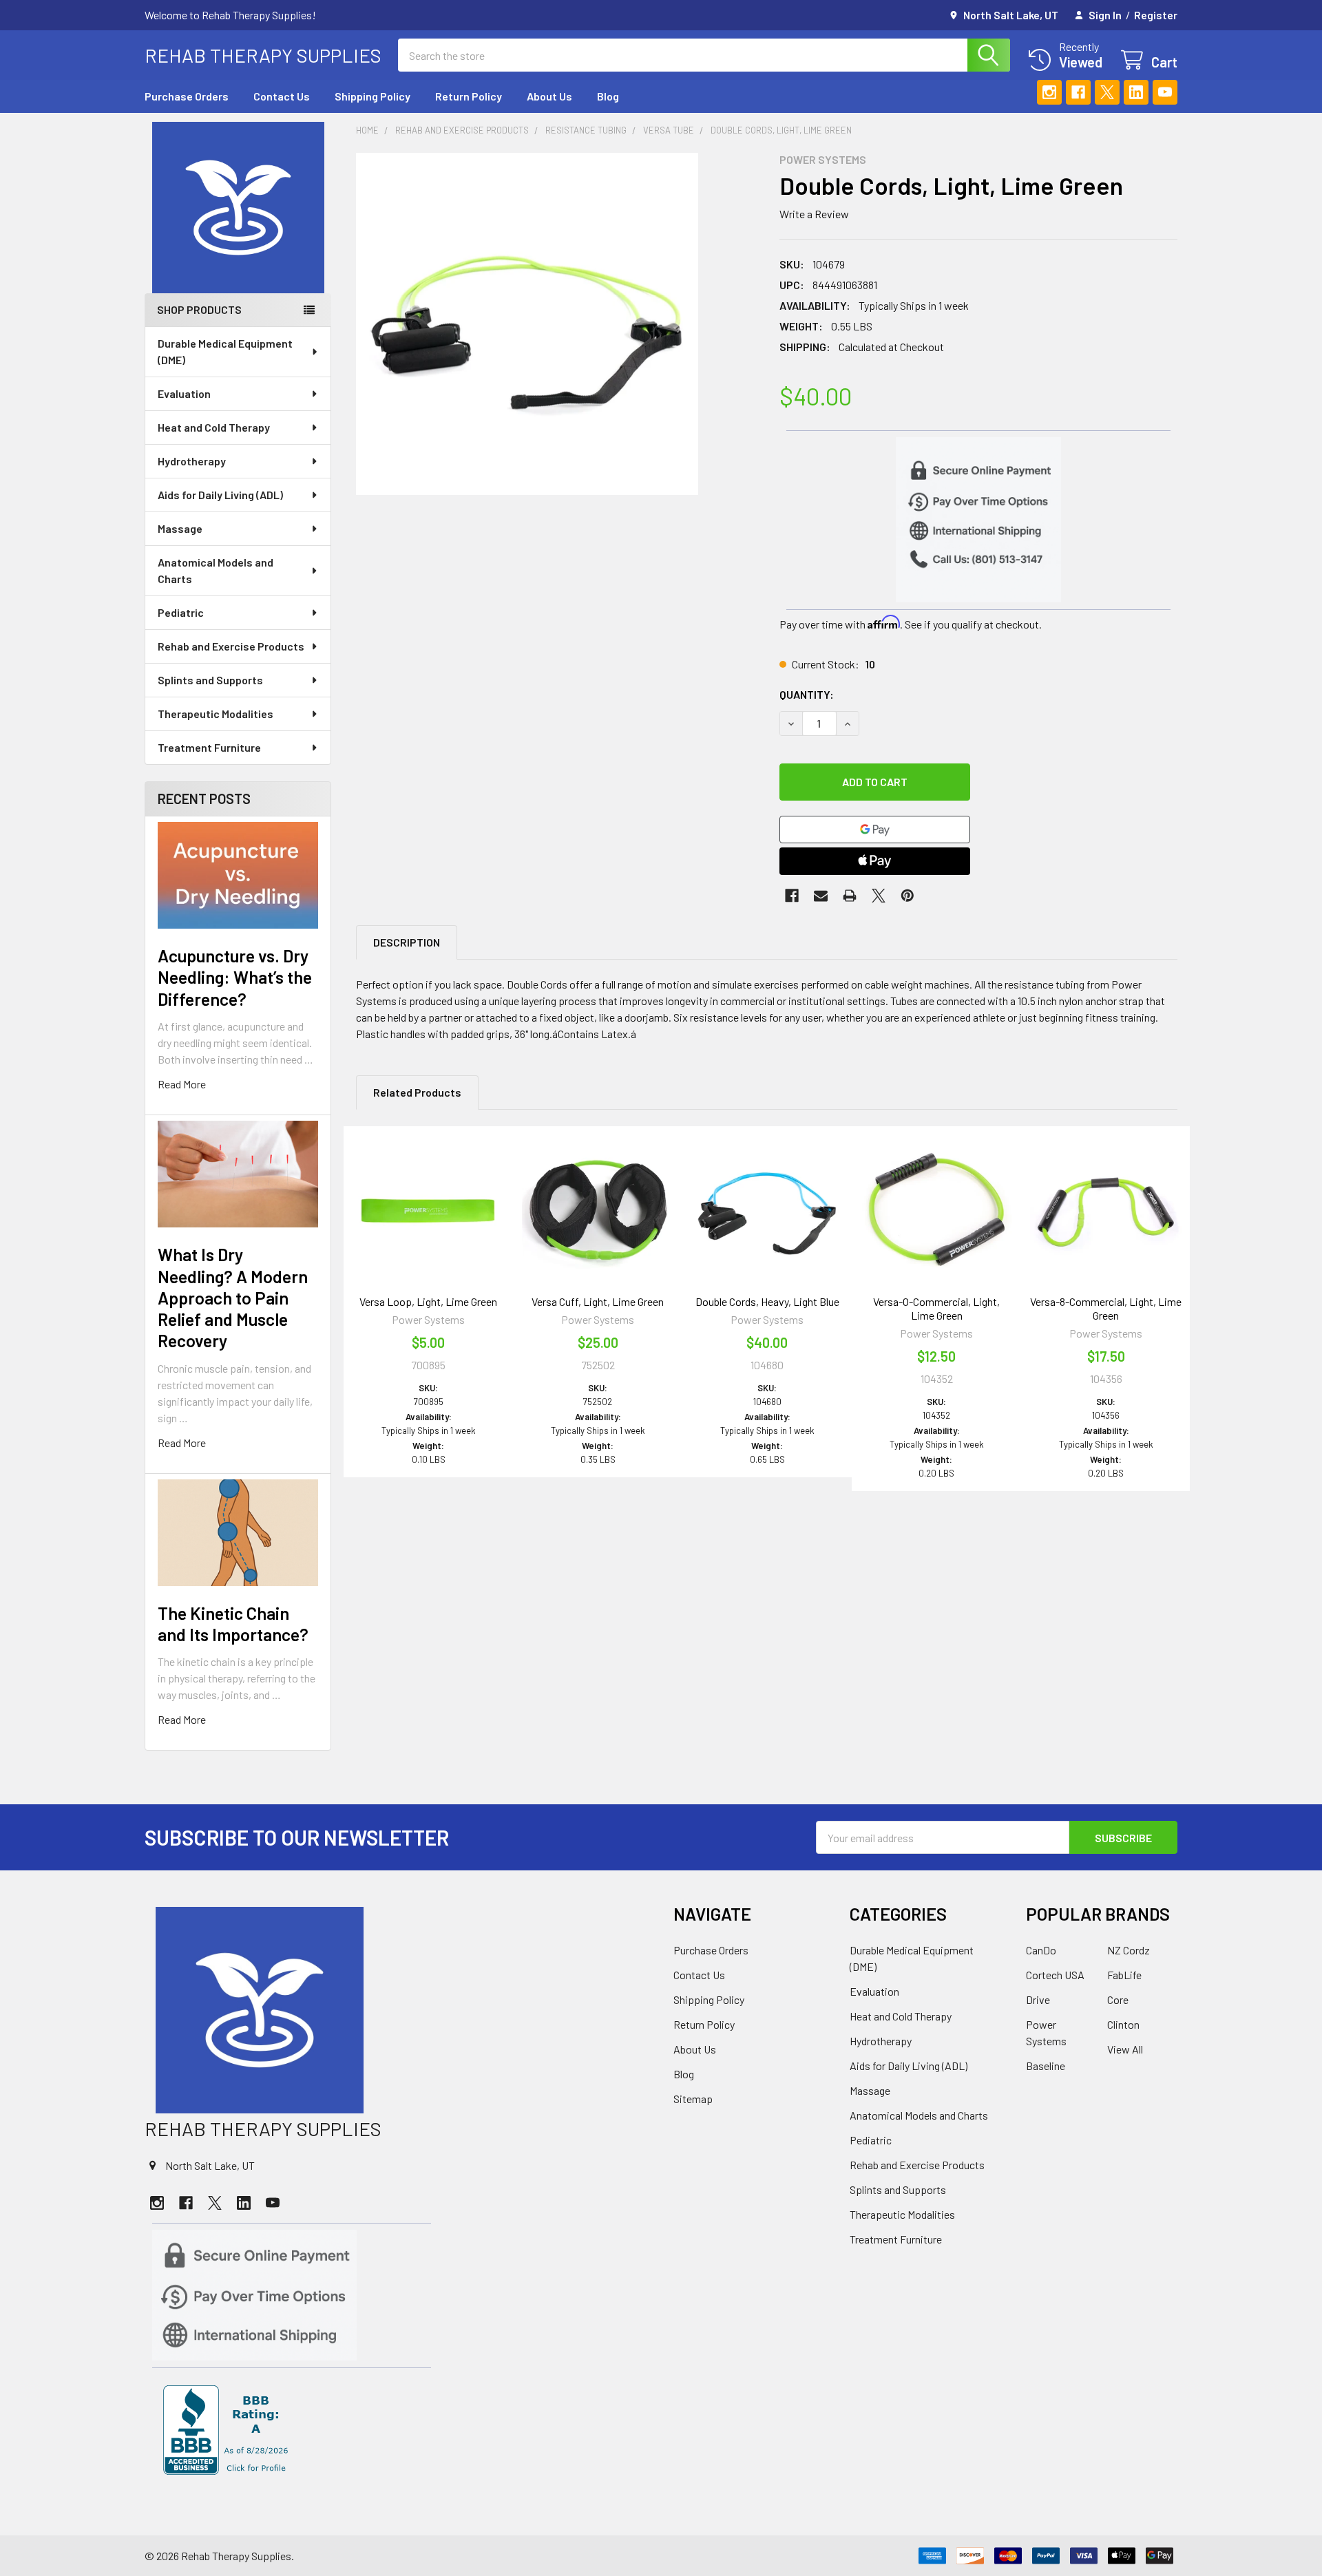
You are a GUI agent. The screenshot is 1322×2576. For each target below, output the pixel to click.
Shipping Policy (373, 96)
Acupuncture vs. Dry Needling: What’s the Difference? (235, 977)
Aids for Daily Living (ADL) (220, 495)
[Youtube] (1165, 92)
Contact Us (282, 96)
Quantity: (807, 694)
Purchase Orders (187, 96)
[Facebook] (1078, 92)
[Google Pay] (875, 830)
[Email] (821, 896)
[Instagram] (1049, 92)
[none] (527, 324)
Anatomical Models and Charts (216, 570)
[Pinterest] (907, 896)
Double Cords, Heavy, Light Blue (767, 1301)
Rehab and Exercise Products (231, 646)
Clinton (1123, 2024)
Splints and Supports (210, 680)
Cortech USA (1055, 1975)
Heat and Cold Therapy (214, 427)
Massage (180, 528)
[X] (1107, 92)
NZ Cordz (1129, 1950)
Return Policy (469, 96)
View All (1125, 2049)
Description (407, 942)
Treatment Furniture (209, 747)
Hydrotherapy (192, 461)
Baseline (1046, 2066)
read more (182, 1084)
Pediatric (181, 612)
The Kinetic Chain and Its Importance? (233, 1624)
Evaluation (184, 393)
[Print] (850, 896)
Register (1156, 15)
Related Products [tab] (417, 1092)
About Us (549, 96)
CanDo (1041, 1950)
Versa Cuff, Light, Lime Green (598, 1301)
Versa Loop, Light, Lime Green (428, 1301)
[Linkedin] (1136, 92)
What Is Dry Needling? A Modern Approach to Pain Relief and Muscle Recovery (233, 1297)
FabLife (1124, 1975)
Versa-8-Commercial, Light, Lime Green (1106, 1308)
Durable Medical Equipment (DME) (225, 351)
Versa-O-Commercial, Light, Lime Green (936, 1308)
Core (1118, 1999)
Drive (1038, 1999)
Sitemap (693, 2099)
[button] (238, 208)
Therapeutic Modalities (216, 714)
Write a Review (814, 214)
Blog (608, 96)
